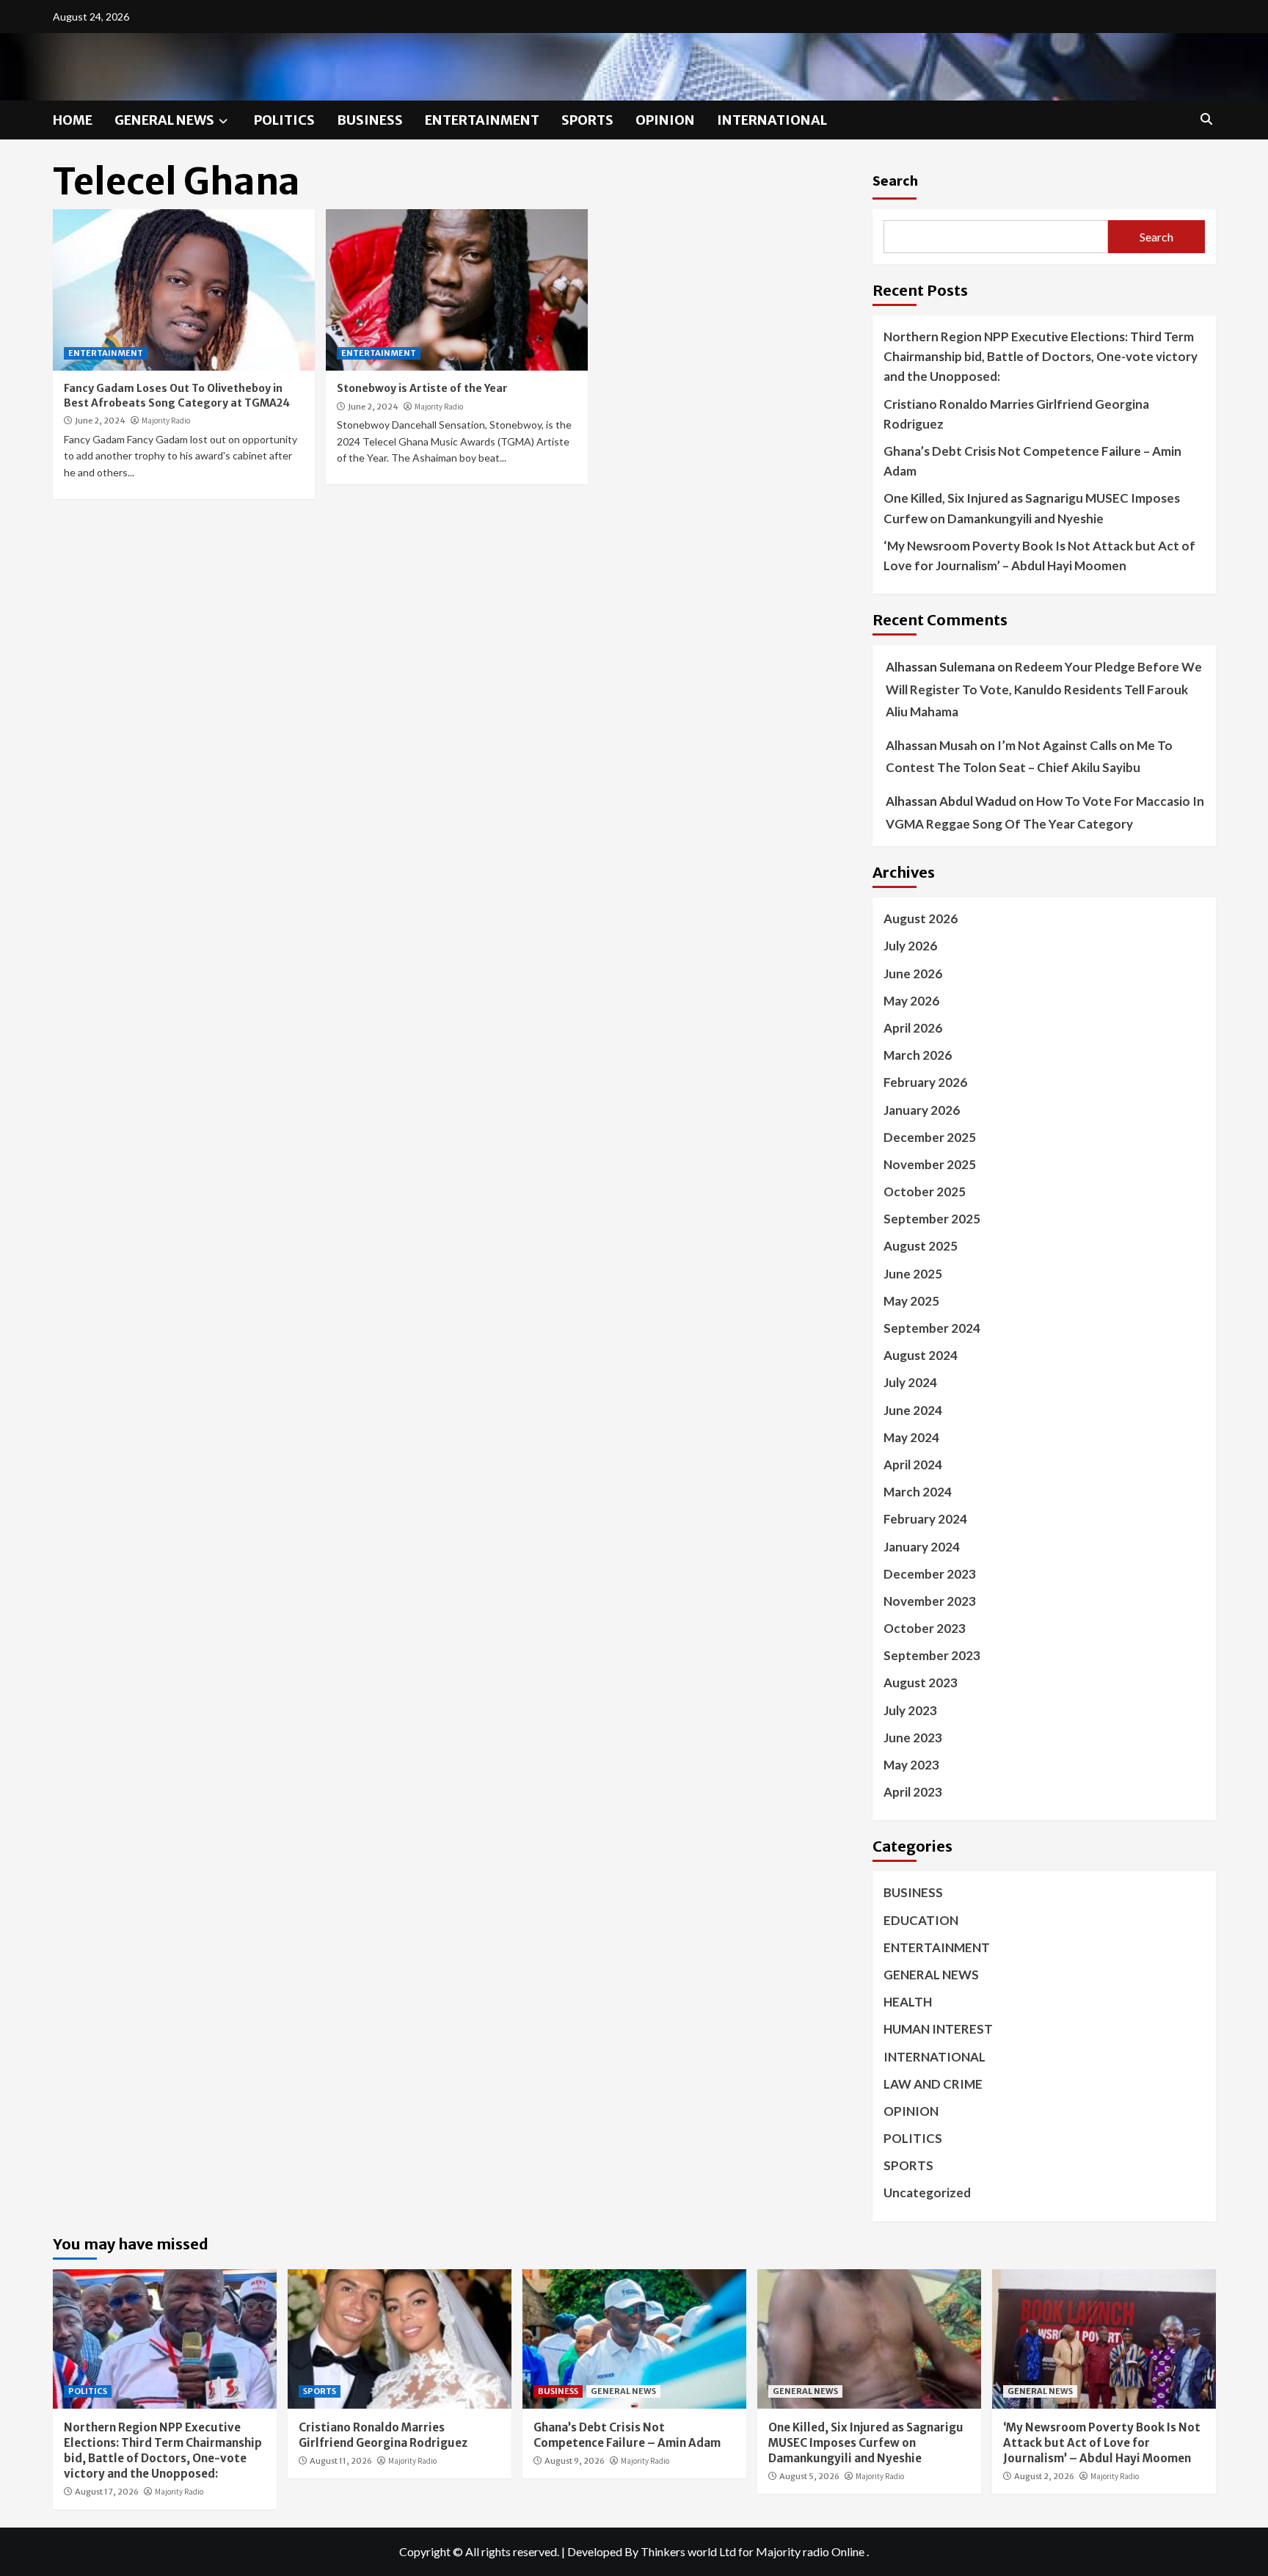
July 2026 (910, 946)
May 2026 (911, 1001)
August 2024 (921, 1355)
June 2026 (913, 974)
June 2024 (913, 1410)
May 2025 (911, 1301)
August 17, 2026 (107, 2492)
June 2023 (913, 1738)
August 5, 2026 (809, 2476)
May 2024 (911, 1437)
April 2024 (913, 1465)
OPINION (665, 120)
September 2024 (932, 1328)
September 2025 (932, 1219)
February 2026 (925, 1082)
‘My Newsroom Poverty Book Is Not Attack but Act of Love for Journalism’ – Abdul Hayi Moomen (1039, 556)
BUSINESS (370, 120)
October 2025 (925, 1191)
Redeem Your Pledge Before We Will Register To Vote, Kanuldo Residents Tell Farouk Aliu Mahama (1044, 689)
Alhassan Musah (932, 745)
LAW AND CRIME (933, 2084)
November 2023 (930, 1601)
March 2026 (918, 1055)
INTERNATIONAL (772, 120)
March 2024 (918, 1492)
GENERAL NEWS (164, 120)
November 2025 (930, 1164)
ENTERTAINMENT (482, 120)
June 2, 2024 (100, 421)
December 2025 (930, 1137)
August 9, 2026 (575, 2461)
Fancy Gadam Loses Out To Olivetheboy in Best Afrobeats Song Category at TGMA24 (177, 396)
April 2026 (913, 1028)
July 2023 (910, 1710)
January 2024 (922, 1547)
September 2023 (932, 1655)
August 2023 (921, 1682)
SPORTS (587, 120)
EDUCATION (921, 1920)
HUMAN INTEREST (938, 2029)
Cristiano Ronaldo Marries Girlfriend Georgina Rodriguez (1016, 414)
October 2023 (925, 1628)
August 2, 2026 (1044, 2476)
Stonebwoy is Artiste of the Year (422, 388)
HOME (73, 120)
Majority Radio (166, 421)
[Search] (1207, 119)
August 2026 (921, 918)
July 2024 (910, 1382)
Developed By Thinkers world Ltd (652, 2551)
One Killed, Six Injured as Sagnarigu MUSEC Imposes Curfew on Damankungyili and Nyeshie (1032, 508)
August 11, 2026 (341, 2461)
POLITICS (284, 120)
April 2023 (913, 1792)
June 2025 (913, 1274)
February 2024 (925, 1519)
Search (895, 180)
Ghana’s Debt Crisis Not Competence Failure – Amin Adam (1032, 461)
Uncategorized (927, 2193)
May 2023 (911, 1765)
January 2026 (922, 1110)
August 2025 (921, 1246)
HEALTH (908, 2002)
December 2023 (930, 1574)
